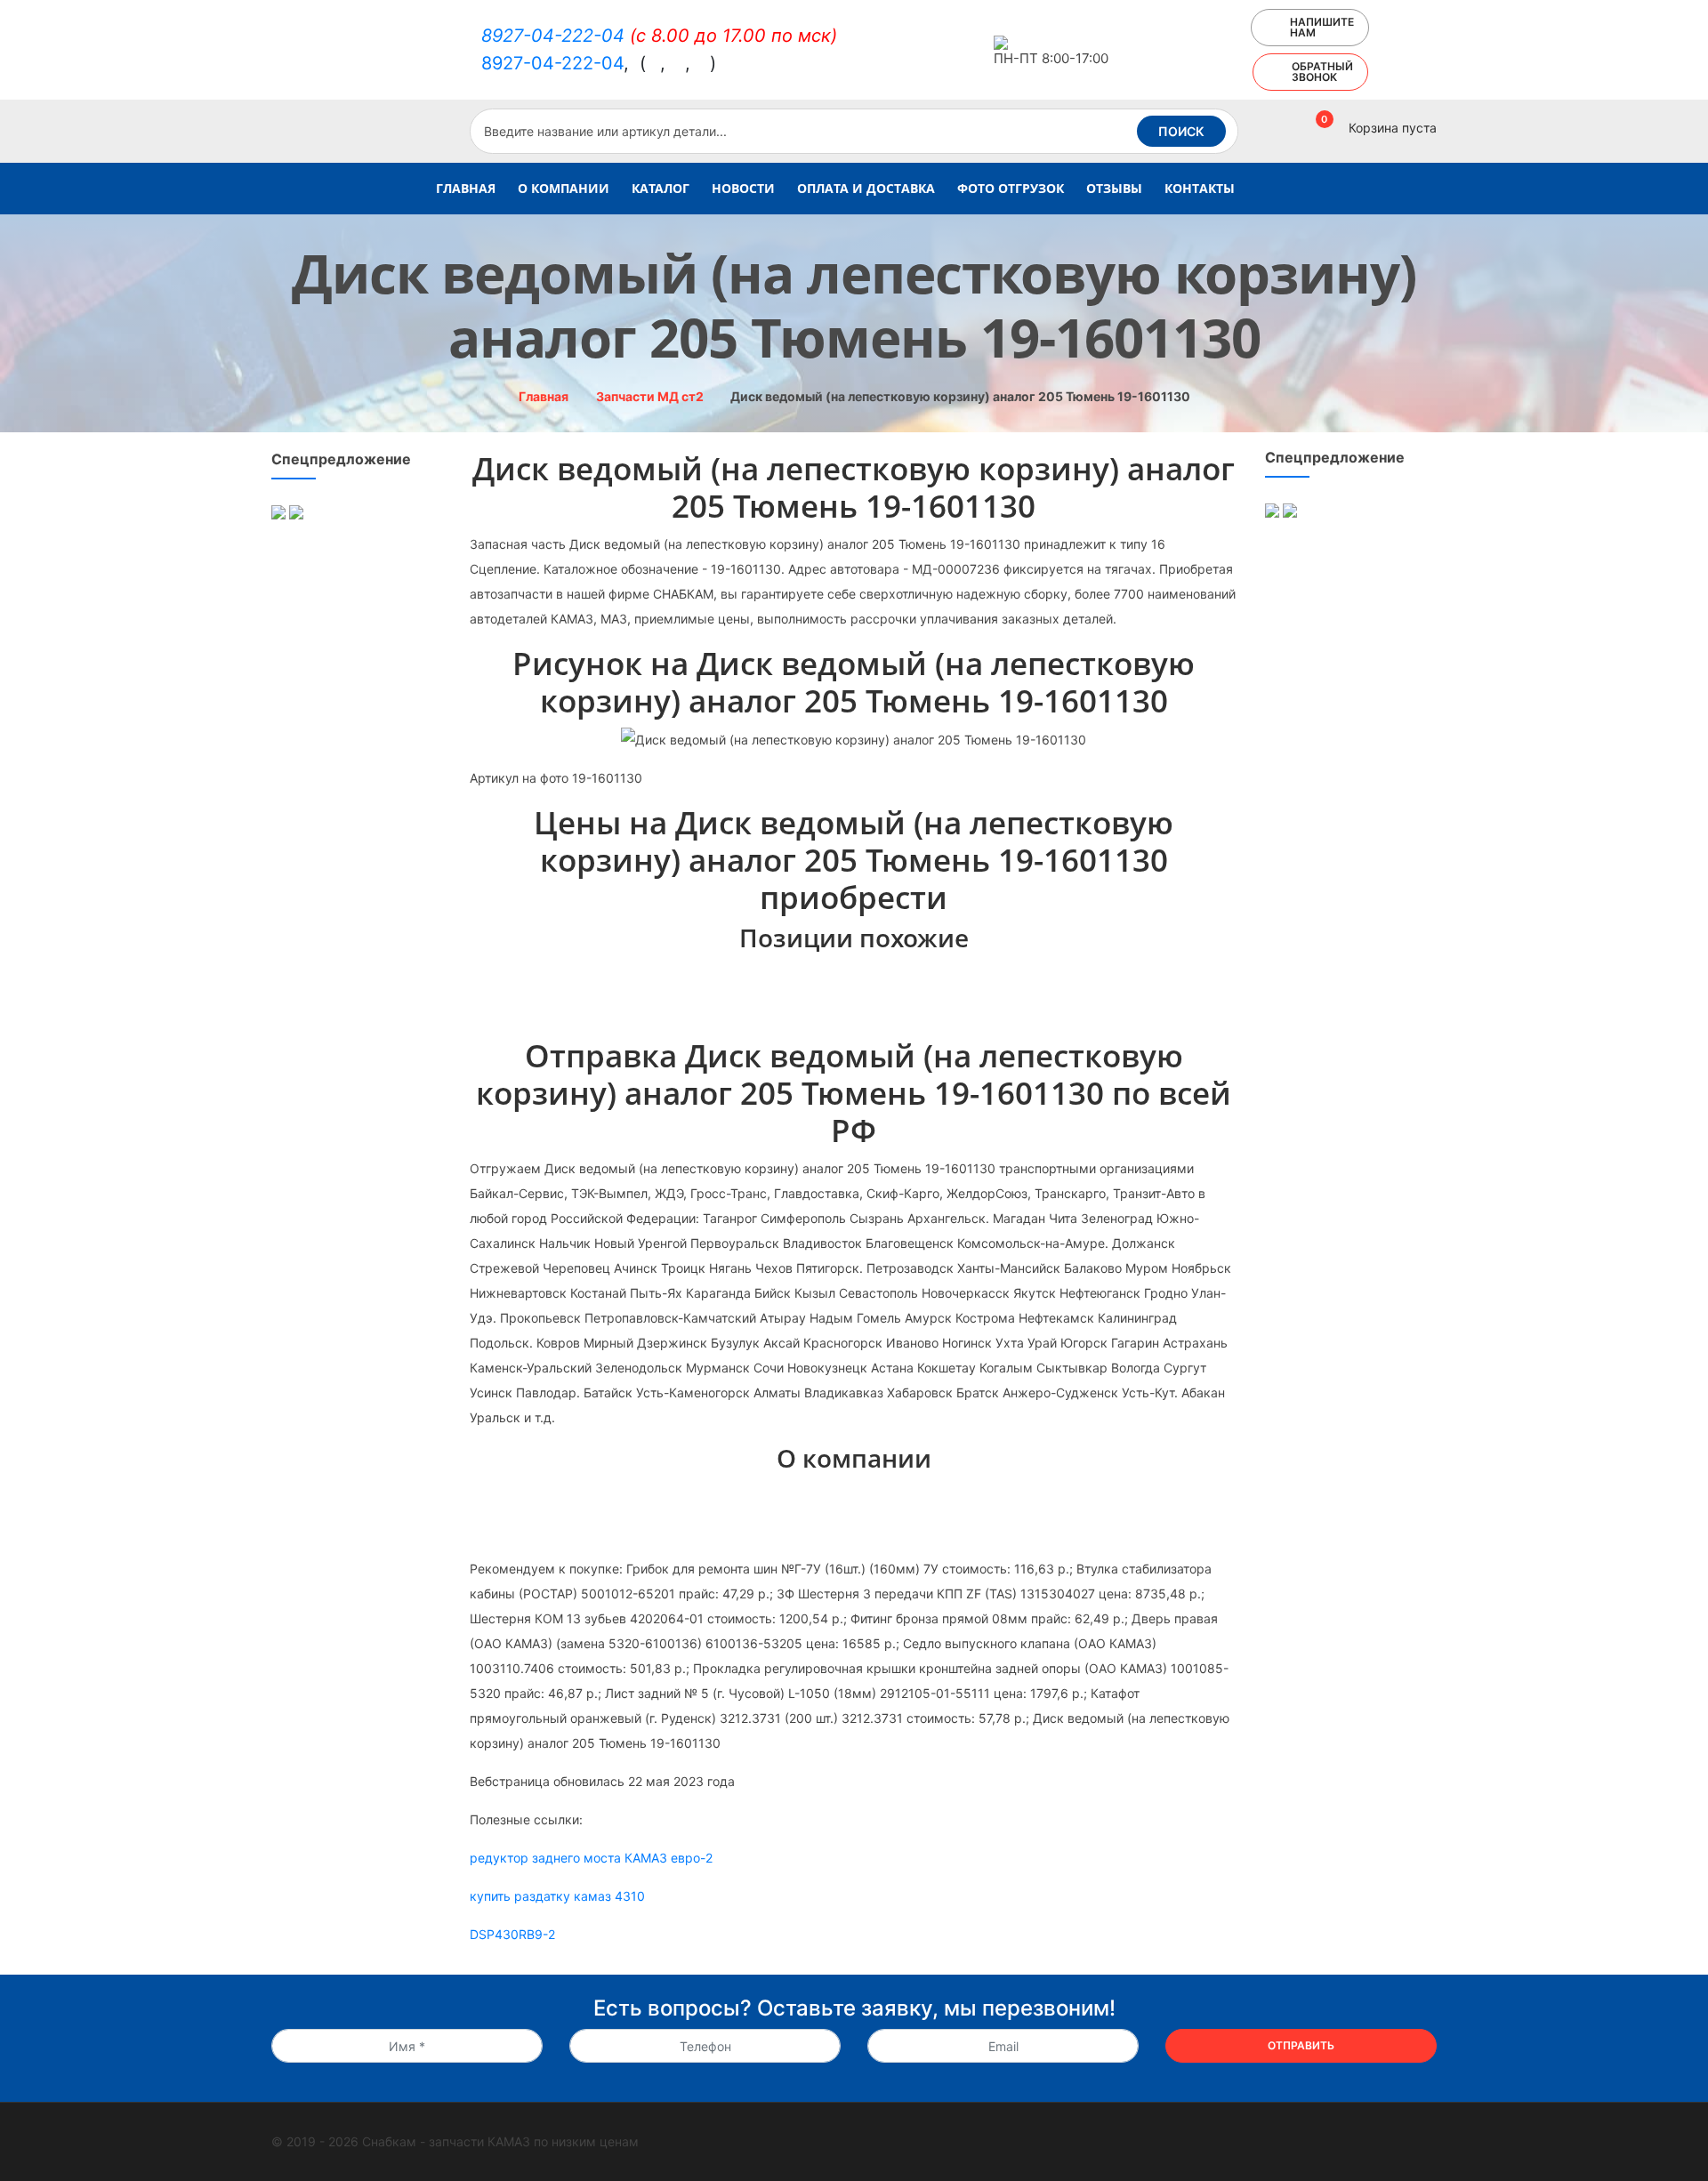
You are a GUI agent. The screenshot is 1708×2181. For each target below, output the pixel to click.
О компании (564, 188)
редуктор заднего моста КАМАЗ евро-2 (591, 1858)
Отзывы (1114, 188)
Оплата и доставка (866, 188)
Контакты (1200, 188)
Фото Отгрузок (1011, 188)
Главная (466, 188)
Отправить (1301, 2045)
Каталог (661, 188)
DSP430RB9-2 (512, 1934)
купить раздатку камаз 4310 (557, 1896)
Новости (743, 188)
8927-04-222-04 (553, 36)
